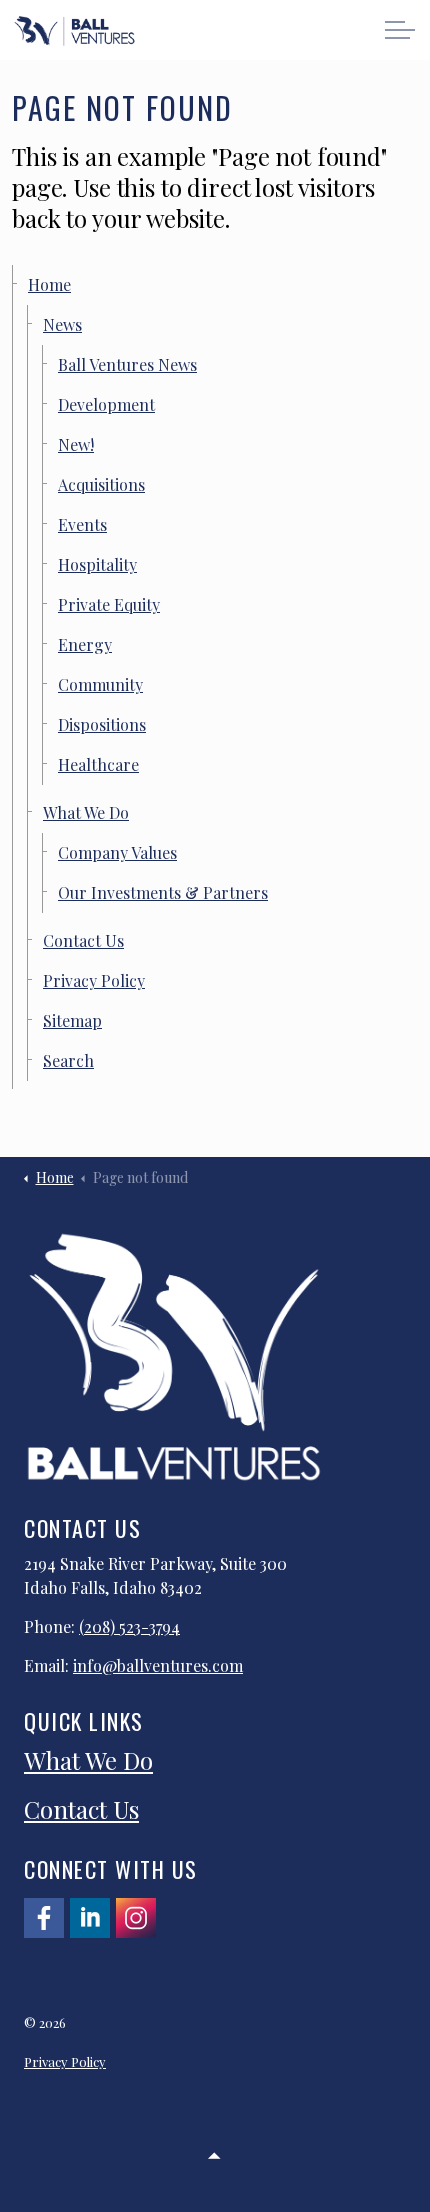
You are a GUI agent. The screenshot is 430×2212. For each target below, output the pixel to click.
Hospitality (97, 564)
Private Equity (109, 604)
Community (100, 684)
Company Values (117, 852)
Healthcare (98, 764)
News (62, 324)
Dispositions (102, 724)
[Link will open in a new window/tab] (44, 1918)
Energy (85, 644)
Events (82, 524)
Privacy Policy (94, 980)
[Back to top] (215, 2154)
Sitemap (72, 1020)
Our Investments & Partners (163, 892)
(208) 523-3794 (129, 1626)
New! (76, 444)
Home (49, 284)
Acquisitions (101, 484)
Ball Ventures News (127, 364)
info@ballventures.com (158, 1665)
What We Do (86, 812)
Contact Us (83, 940)
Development (106, 404)
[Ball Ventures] (74, 31)
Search (68, 1060)
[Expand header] (400, 30)
